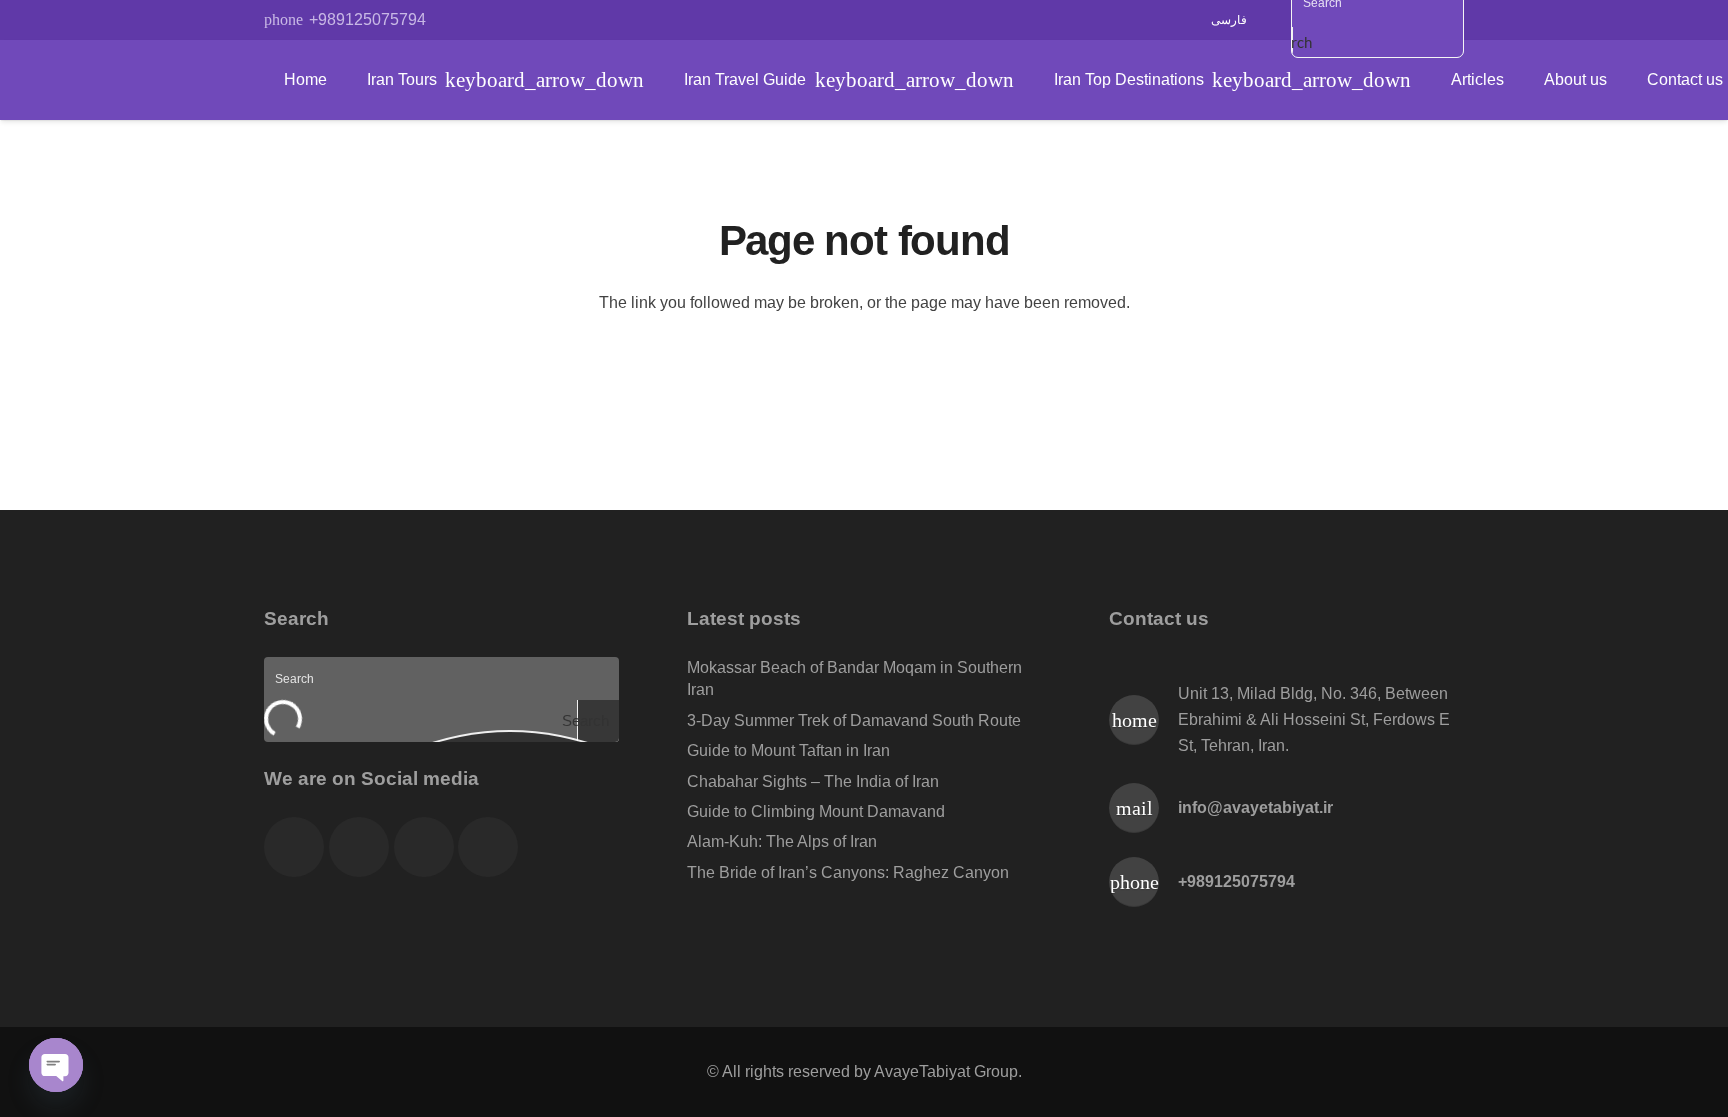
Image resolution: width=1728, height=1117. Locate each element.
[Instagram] (575, 20)
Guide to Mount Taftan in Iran (788, 750)
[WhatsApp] (539, 20)
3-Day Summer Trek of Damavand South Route (854, 720)
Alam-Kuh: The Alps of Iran (782, 841)
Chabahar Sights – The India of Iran (813, 781)
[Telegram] (503, 20)
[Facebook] (467, 20)
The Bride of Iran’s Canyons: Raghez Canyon (848, 872)
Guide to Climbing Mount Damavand (816, 811)
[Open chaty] (56, 1065)
